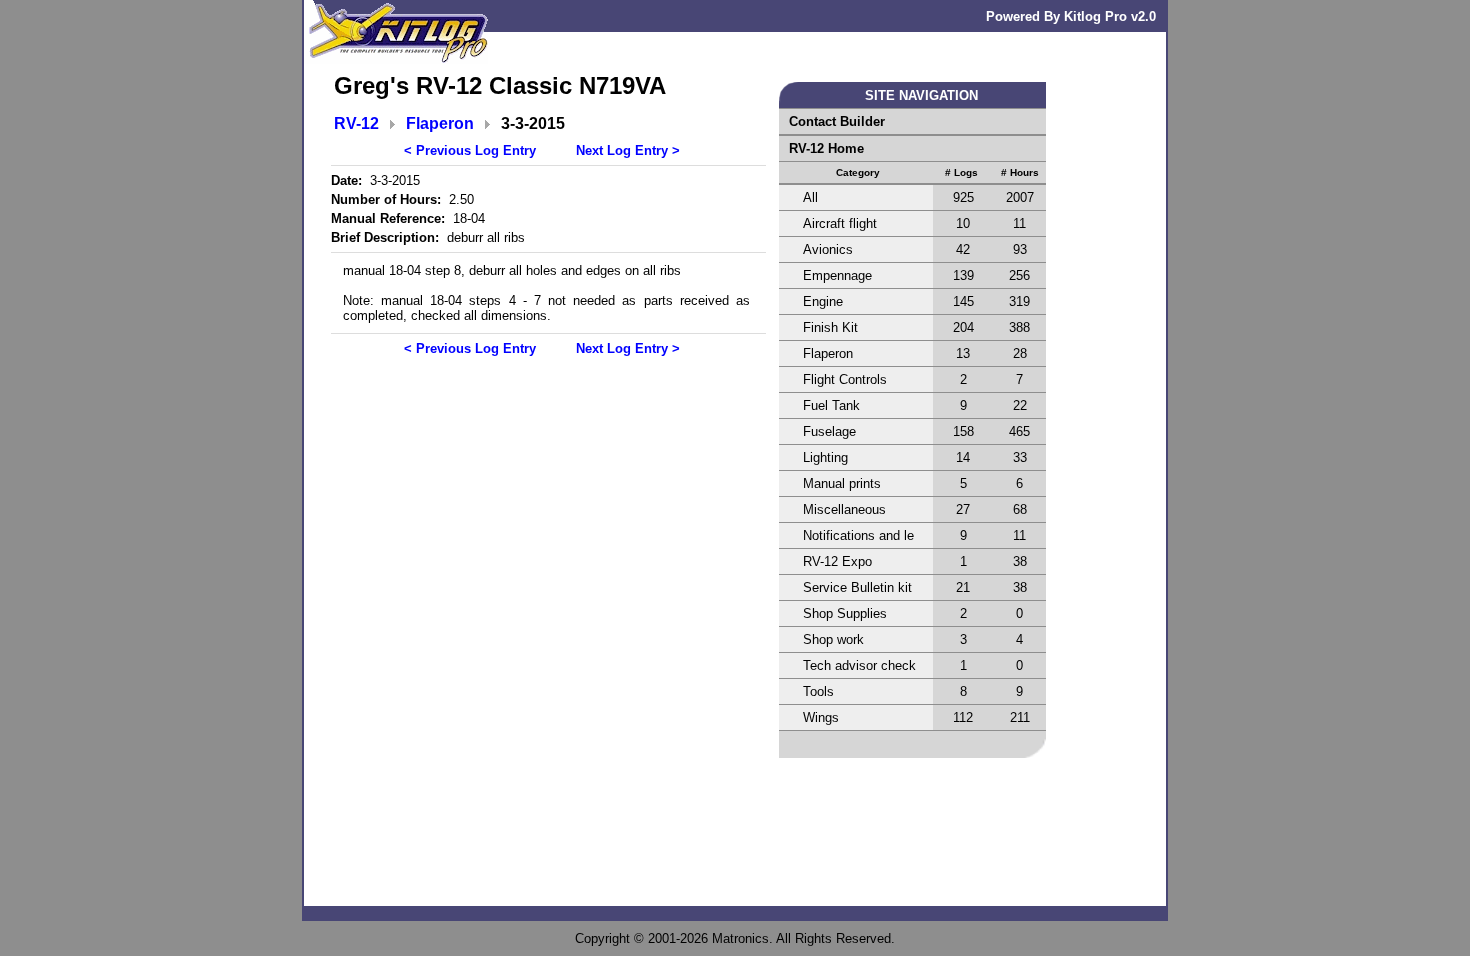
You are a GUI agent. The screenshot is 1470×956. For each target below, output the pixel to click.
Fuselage (829, 431)
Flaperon (440, 123)
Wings (821, 717)
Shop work (833, 639)
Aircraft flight (840, 223)
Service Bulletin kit (857, 587)
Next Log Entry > (628, 150)
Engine (823, 301)
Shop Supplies (845, 613)
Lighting (825, 457)
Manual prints (842, 483)
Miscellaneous (844, 509)
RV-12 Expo (837, 561)
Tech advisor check (859, 665)
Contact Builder (837, 121)
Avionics (828, 249)
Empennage (837, 275)
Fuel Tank (831, 405)
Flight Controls (845, 379)
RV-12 (356, 123)
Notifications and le (858, 535)
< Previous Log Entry (470, 150)
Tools (818, 691)
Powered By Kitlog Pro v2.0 (1071, 16)
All (810, 197)
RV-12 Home (826, 148)
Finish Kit (830, 327)
